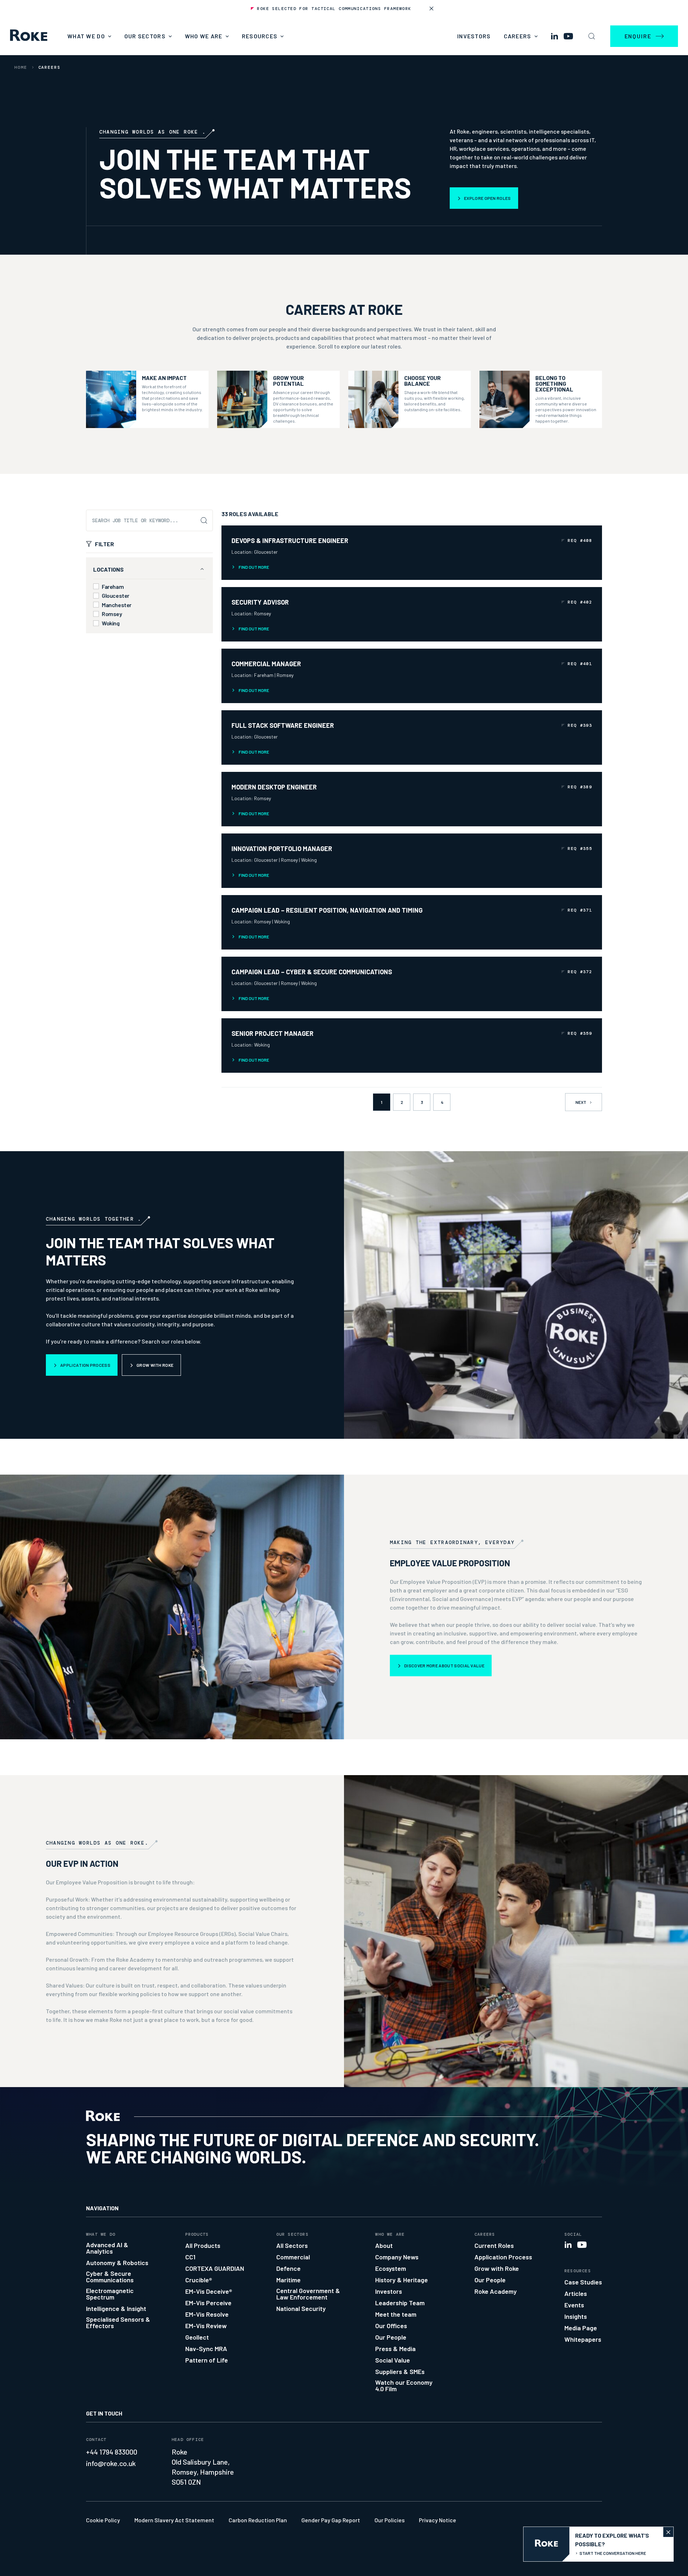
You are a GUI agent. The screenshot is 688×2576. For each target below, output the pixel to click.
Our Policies (390, 2520)
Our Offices (391, 2326)
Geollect (197, 2337)
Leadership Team (400, 2303)
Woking (111, 623)
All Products (203, 2245)
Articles (576, 2293)
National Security (301, 2308)
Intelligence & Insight (116, 2308)
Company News (397, 2257)
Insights (576, 2316)
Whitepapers (583, 2339)
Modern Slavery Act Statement (174, 2520)
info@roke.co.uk (111, 2463)
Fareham (113, 587)
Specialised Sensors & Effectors (118, 2322)
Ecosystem (391, 2268)
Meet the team (396, 2314)
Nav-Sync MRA (206, 2349)
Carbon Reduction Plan (258, 2520)
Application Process (503, 2257)
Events (574, 2305)
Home (21, 67)
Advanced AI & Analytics (107, 2248)
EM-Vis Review (206, 2326)
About (384, 2245)
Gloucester (116, 596)
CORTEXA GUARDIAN (215, 2268)
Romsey (112, 614)
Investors (474, 36)
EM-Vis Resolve (207, 2314)
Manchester (117, 605)
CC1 (190, 2257)
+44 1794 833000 (112, 2452)
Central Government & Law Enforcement (308, 2294)
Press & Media (395, 2349)
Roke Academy (496, 2291)
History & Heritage (402, 2280)
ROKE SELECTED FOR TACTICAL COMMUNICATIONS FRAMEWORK (334, 9)
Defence (288, 2268)
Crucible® (199, 2280)
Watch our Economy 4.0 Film (404, 2385)
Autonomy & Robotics (117, 2263)
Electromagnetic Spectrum (110, 2294)
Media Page (581, 2328)
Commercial (293, 2257)
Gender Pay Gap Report (331, 2520)
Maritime (288, 2280)
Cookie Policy (103, 2520)
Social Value (393, 2360)
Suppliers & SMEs (400, 2371)
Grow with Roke (497, 2268)
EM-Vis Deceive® (209, 2291)
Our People (391, 2337)
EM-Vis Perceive (208, 2303)
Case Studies (583, 2282)
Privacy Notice (438, 2520)
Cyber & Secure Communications (110, 2277)
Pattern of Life (207, 2360)
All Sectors (292, 2245)
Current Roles (494, 2245)
